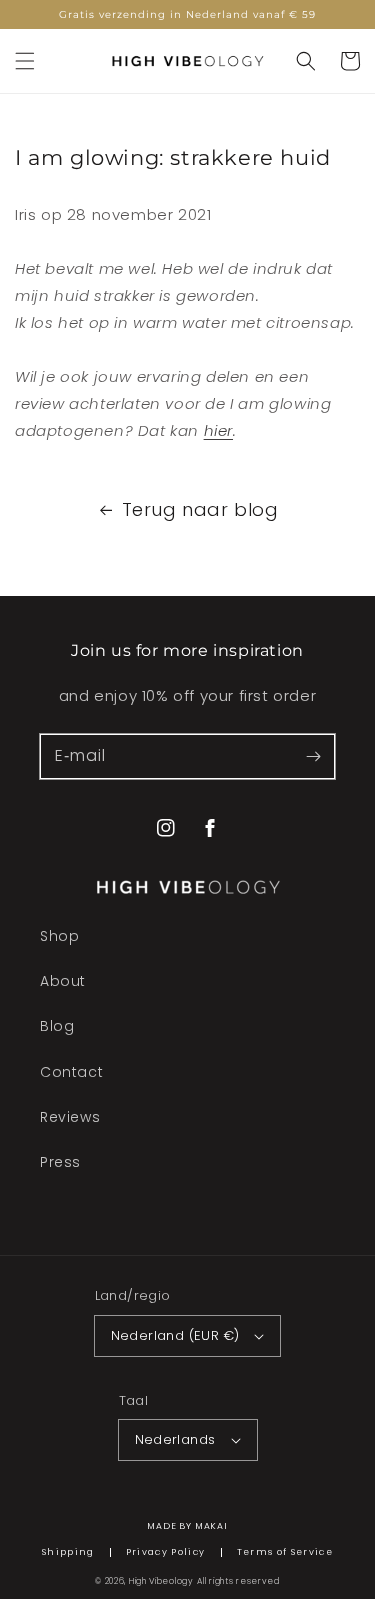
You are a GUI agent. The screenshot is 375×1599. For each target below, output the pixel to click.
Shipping (68, 1552)
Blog (57, 1026)
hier (218, 430)
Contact (71, 1072)
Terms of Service (285, 1552)
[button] (25, 61)
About (63, 981)
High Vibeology (161, 1581)
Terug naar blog (200, 509)
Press (60, 1162)
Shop (59, 936)
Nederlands (175, 1439)
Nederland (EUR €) (175, 1335)
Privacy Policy (166, 1552)
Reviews (70, 1117)
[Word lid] (313, 756)
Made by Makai (187, 1526)
